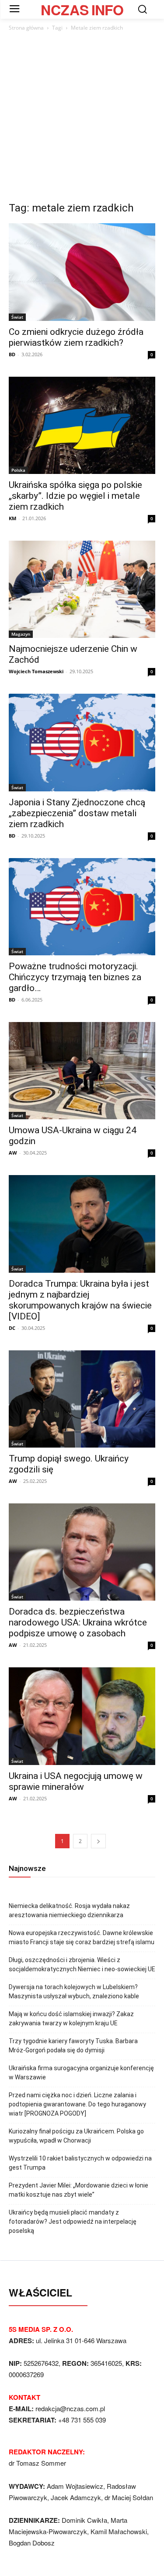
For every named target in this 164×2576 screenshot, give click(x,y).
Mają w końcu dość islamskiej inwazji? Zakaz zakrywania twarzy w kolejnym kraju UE (71, 2019)
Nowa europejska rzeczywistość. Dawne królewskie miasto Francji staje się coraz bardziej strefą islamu (82, 1937)
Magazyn (21, 634)
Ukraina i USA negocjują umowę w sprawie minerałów (76, 1781)
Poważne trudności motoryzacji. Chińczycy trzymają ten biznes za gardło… (75, 977)
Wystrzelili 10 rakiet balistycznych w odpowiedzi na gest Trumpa (80, 2163)
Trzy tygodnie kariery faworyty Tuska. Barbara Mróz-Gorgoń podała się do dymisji (73, 2046)
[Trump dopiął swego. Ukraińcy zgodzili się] (82, 1399)
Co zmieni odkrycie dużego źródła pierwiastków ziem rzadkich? (76, 337)
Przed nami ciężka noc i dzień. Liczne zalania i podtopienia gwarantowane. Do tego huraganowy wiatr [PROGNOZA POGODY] (77, 2104)
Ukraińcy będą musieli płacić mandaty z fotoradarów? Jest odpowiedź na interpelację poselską (73, 2222)
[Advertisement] (82, 119)
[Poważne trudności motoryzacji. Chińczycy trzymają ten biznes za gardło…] (82, 907)
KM (12, 518)
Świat (17, 317)
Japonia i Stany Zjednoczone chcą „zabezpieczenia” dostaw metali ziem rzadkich (77, 813)
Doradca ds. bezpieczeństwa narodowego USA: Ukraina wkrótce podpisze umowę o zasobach (78, 1622)
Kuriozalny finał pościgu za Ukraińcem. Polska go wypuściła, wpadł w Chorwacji (76, 2136)
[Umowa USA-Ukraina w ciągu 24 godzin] (82, 1071)
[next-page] (98, 1841)
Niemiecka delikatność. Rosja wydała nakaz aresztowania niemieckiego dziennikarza (69, 1910)
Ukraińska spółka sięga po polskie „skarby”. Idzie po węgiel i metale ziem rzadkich (75, 496)
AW (13, 1153)
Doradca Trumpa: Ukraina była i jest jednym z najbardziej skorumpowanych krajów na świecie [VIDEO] (80, 1300)
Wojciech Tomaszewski (36, 671)
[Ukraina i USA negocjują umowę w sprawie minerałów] (82, 1716)
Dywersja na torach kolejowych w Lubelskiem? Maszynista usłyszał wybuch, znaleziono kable (74, 1992)
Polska (18, 470)
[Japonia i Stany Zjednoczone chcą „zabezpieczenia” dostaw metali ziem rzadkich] (82, 742)
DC (12, 1328)
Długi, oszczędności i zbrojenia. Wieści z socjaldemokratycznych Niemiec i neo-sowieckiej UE (82, 1964)
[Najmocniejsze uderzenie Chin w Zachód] (82, 589)
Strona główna (26, 28)
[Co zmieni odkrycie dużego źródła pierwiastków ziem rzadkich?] (82, 272)
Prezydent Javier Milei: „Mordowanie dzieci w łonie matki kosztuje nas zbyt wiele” (79, 2190)
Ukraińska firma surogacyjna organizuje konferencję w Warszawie (81, 2073)
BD (12, 354)
